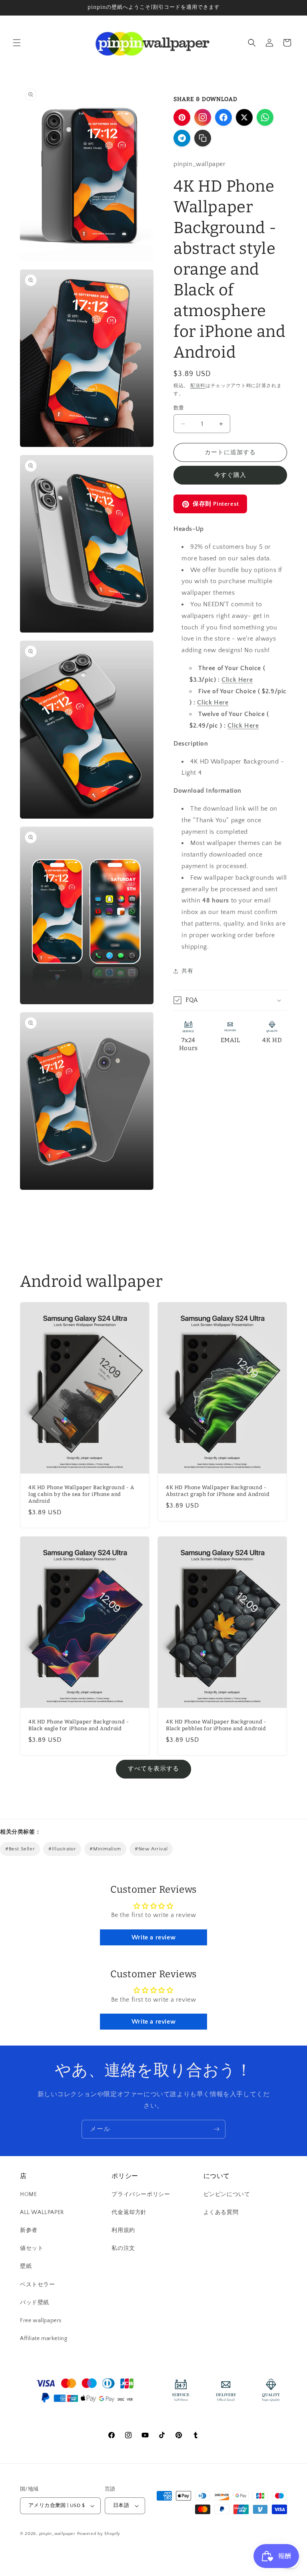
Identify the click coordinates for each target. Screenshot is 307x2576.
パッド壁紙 (35, 2303)
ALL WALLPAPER (42, 2212)
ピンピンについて (227, 2194)
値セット (32, 2248)
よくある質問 (221, 2212)
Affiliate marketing (44, 2339)
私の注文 (123, 2248)
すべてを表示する (153, 1769)
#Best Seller (20, 1849)
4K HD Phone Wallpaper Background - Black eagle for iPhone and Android (79, 1725)
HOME (28, 2194)
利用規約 (123, 2230)
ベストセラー (38, 2285)
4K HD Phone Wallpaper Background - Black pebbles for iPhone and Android (216, 1725)
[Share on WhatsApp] (265, 117)
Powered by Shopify (99, 2534)
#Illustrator (62, 1849)
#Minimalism (105, 1849)
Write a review (153, 1937)
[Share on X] (244, 117)
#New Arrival (151, 1849)
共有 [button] (187, 971)
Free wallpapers (41, 2321)
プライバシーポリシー (141, 2194)
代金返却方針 (129, 2212)
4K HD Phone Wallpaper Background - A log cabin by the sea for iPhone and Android (81, 1494)
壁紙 (26, 2266)
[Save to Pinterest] (182, 117)
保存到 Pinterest (216, 504)
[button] (17, 43)
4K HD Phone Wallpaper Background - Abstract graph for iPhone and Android (218, 1491)
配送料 (198, 386)
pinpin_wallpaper (57, 2534)
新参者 (29, 2230)
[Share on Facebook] (223, 117)
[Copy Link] (203, 138)
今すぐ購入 (230, 475)
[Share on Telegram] (182, 138)
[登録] (216, 2129)
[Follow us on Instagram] (203, 117)
